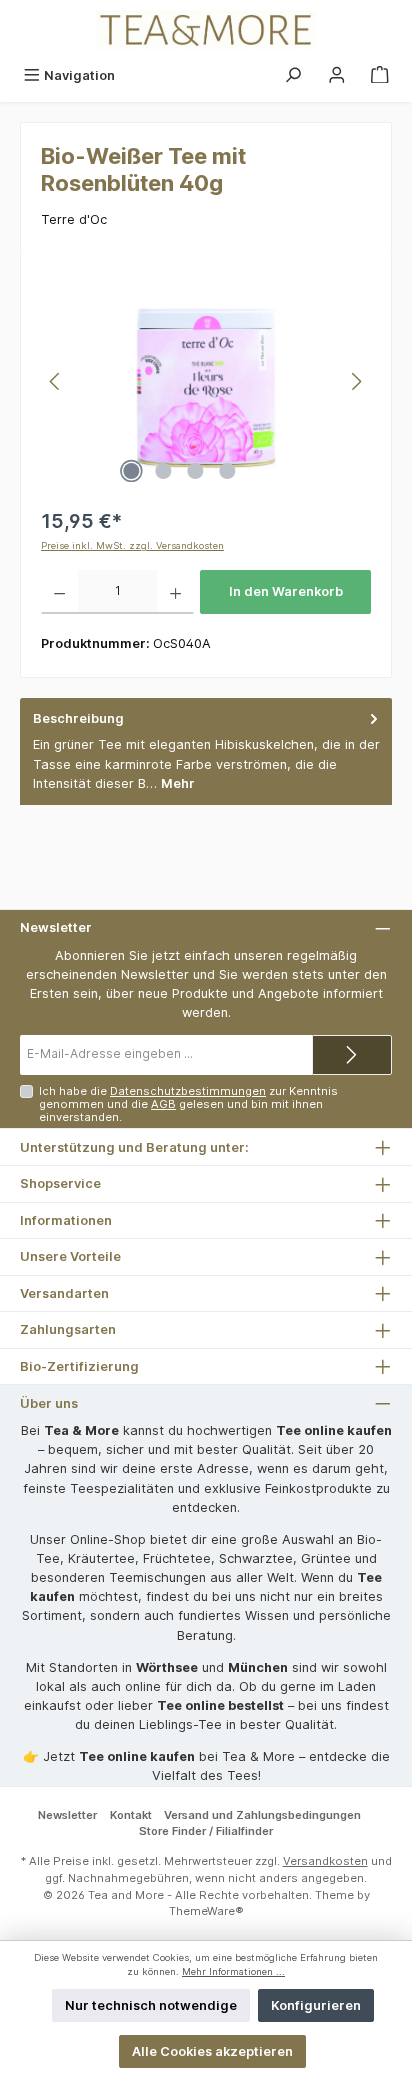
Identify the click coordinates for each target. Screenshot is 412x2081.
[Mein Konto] (337, 75)
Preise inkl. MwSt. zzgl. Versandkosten (132, 545)
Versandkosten (325, 1861)
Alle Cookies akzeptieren (212, 2051)
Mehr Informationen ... (233, 1971)
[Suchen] (293, 75)
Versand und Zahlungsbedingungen (262, 1815)
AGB (163, 1104)
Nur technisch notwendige (151, 2005)
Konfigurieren (316, 2005)
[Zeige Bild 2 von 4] (163, 471)
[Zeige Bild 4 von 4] (227, 471)
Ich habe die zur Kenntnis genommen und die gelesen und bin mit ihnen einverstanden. (188, 1104)
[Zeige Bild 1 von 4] (131, 471)
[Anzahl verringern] (59, 592)
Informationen (66, 1220)
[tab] (206, 751)
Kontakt (131, 1815)
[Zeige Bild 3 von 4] (195, 471)
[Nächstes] (356, 381)
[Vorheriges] (56, 381)
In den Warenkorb (286, 591)
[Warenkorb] (380, 75)
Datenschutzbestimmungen (188, 1091)
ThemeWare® (206, 1911)
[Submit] (352, 1055)
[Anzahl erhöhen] (175, 592)
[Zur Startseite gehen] (206, 29)
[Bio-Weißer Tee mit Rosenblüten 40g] (205, 381)
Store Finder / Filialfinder (206, 1831)
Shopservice (60, 1183)
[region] (206, 381)
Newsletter (67, 1815)
